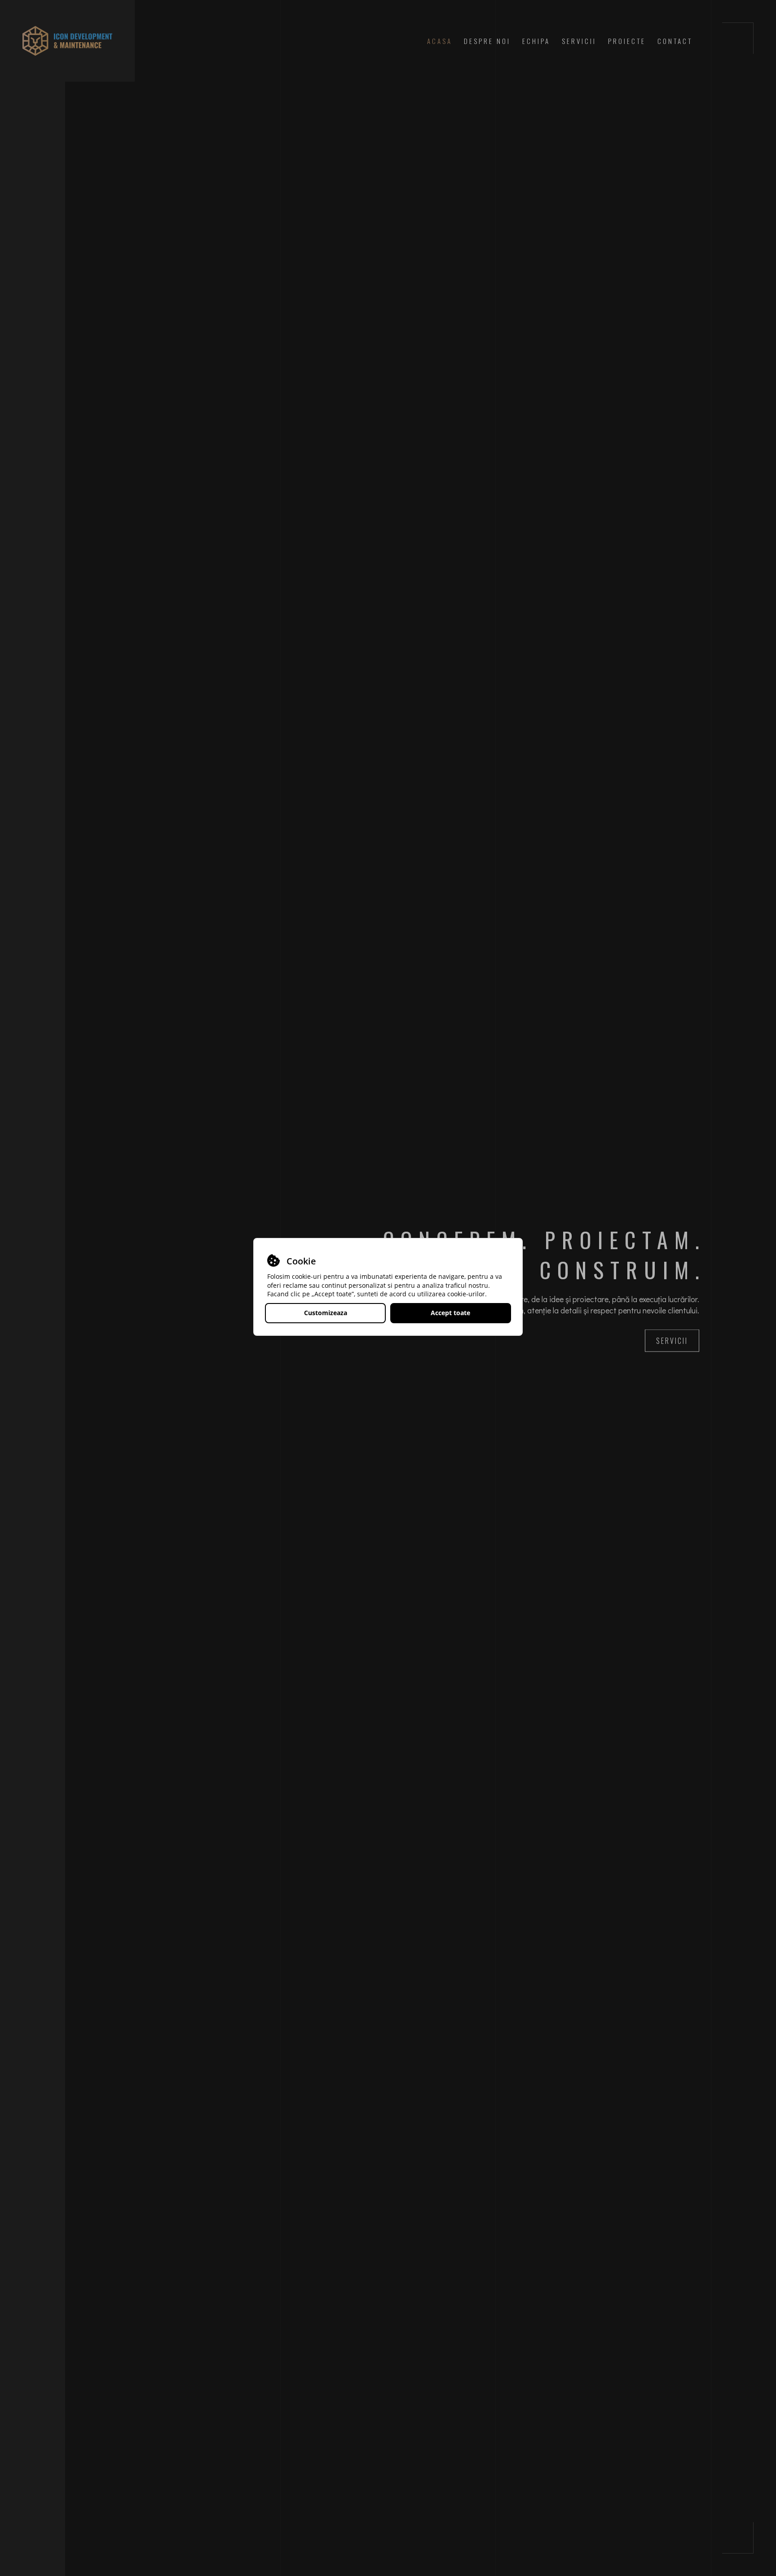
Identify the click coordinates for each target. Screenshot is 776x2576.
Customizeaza (326, 1313)
